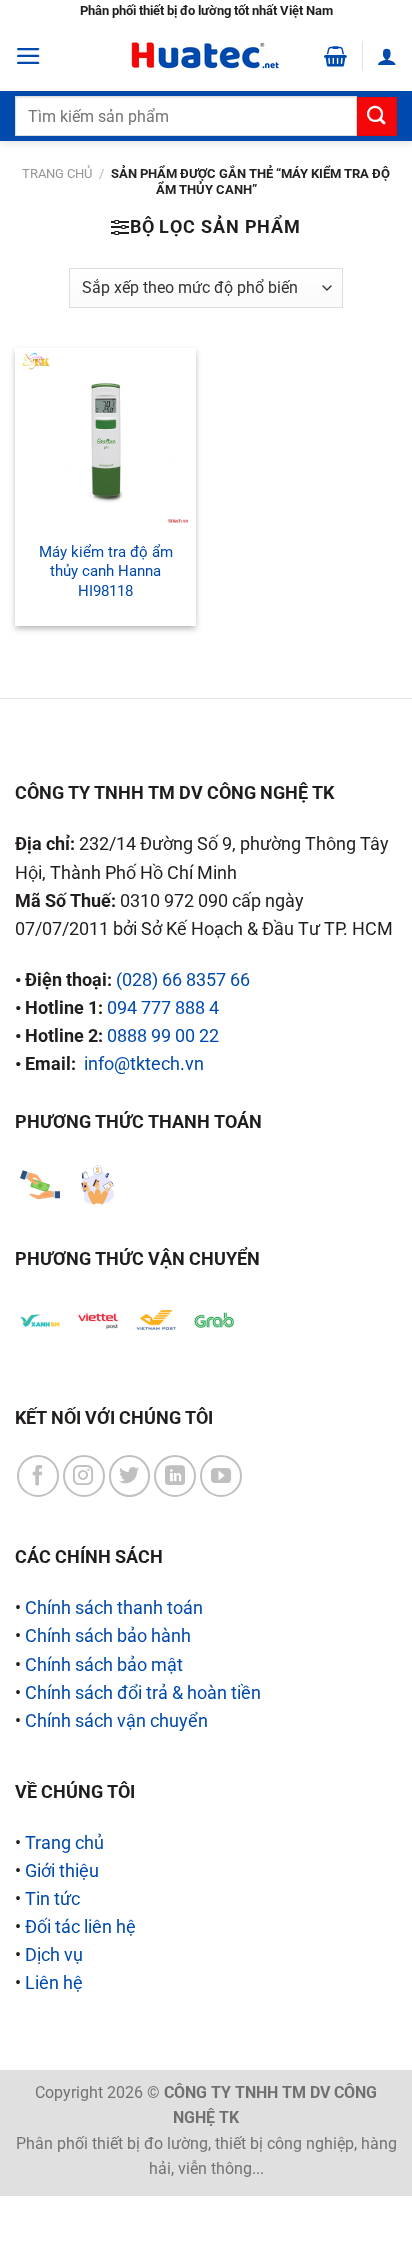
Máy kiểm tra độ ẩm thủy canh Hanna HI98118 (106, 571)
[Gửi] (377, 116)
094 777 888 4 (163, 1008)
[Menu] (28, 56)
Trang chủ (57, 173)
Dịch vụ (54, 1955)
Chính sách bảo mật (104, 1665)
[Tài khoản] (387, 56)
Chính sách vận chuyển (116, 1721)
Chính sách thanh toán (114, 1608)
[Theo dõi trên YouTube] (221, 1476)
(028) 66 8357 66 (183, 980)
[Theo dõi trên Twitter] (130, 1476)
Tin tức (52, 1899)
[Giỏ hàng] (335, 56)
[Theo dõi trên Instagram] (84, 1476)
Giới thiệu (62, 1871)
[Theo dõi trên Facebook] (38, 1476)
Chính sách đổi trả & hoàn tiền (143, 1693)
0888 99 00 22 (163, 1036)
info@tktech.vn (144, 1064)
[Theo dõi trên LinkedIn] (175, 1476)
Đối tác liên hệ (80, 1927)
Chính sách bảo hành (108, 1636)
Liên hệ (54, 1983)
